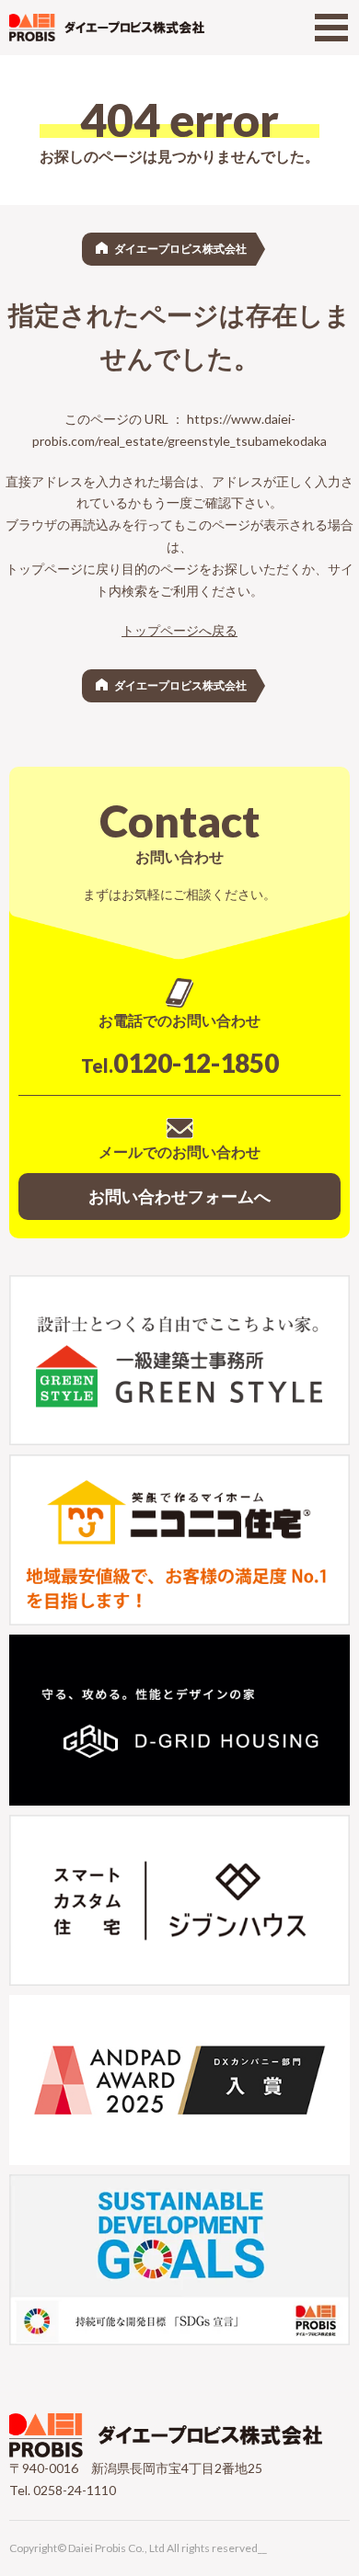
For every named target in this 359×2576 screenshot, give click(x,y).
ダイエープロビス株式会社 (180, 249)
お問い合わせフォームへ (179, 1196)
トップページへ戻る (179, 630)
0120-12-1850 (180, 1063)
